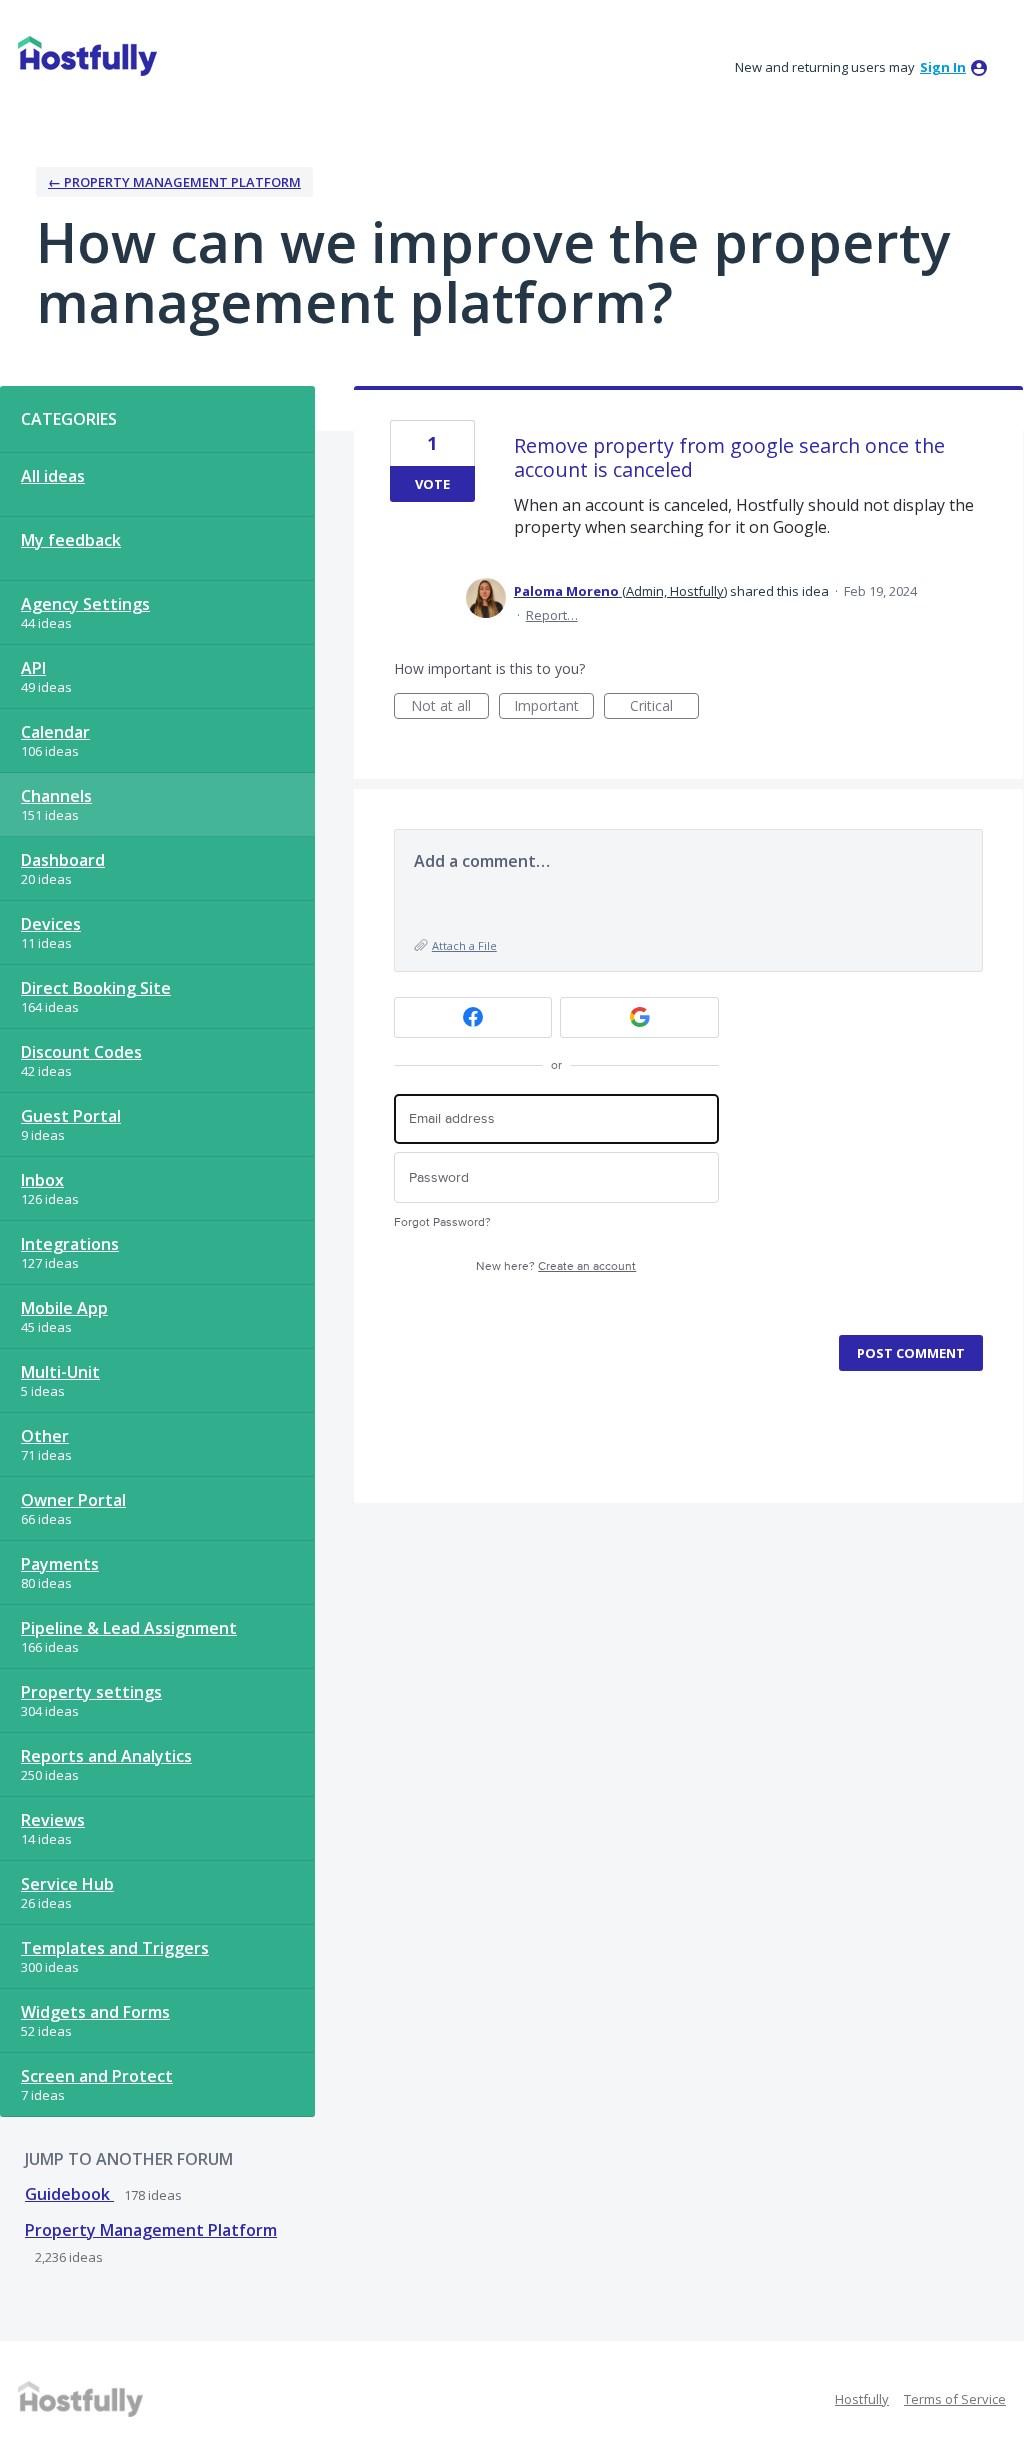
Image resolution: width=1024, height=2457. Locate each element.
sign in (943, 67)
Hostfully (862, 2399)
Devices (51, 924)
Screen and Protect (97, 2076)
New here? (556, 1266)
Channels (56, 796)
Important (554, 707)
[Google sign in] (639, 1017)
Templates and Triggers (115, 1948)
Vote (432, 484)
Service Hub (67, 1884)
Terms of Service (955, 2399)
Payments (60, 1564)
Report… (552, 615)
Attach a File (464, 945)
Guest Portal (71, 1116)
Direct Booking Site (96, 988)
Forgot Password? (442, 1222)
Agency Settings (85, 604)
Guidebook (69, 2194)
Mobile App (64, 1308)
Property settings (91, 1692)
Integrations (70, 1244)
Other (45, 1436)
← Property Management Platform (174, 182)
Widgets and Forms (95, 2012)
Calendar (55, 732)
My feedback (71, 540)
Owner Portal (73, 1500)
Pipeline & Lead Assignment (129, 1628)
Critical (664, 707)
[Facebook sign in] (473, 1017)
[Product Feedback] (87, 56)
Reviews (53, 1820)
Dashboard (63, 860)
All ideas (53, 476)
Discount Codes (81, 1052)
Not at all (450, 707)
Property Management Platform (151, 2230)
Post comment (911, 1353)
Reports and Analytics (106, 1756)
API (33, 668)
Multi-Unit (60, 1372)
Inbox (42, 1180)
